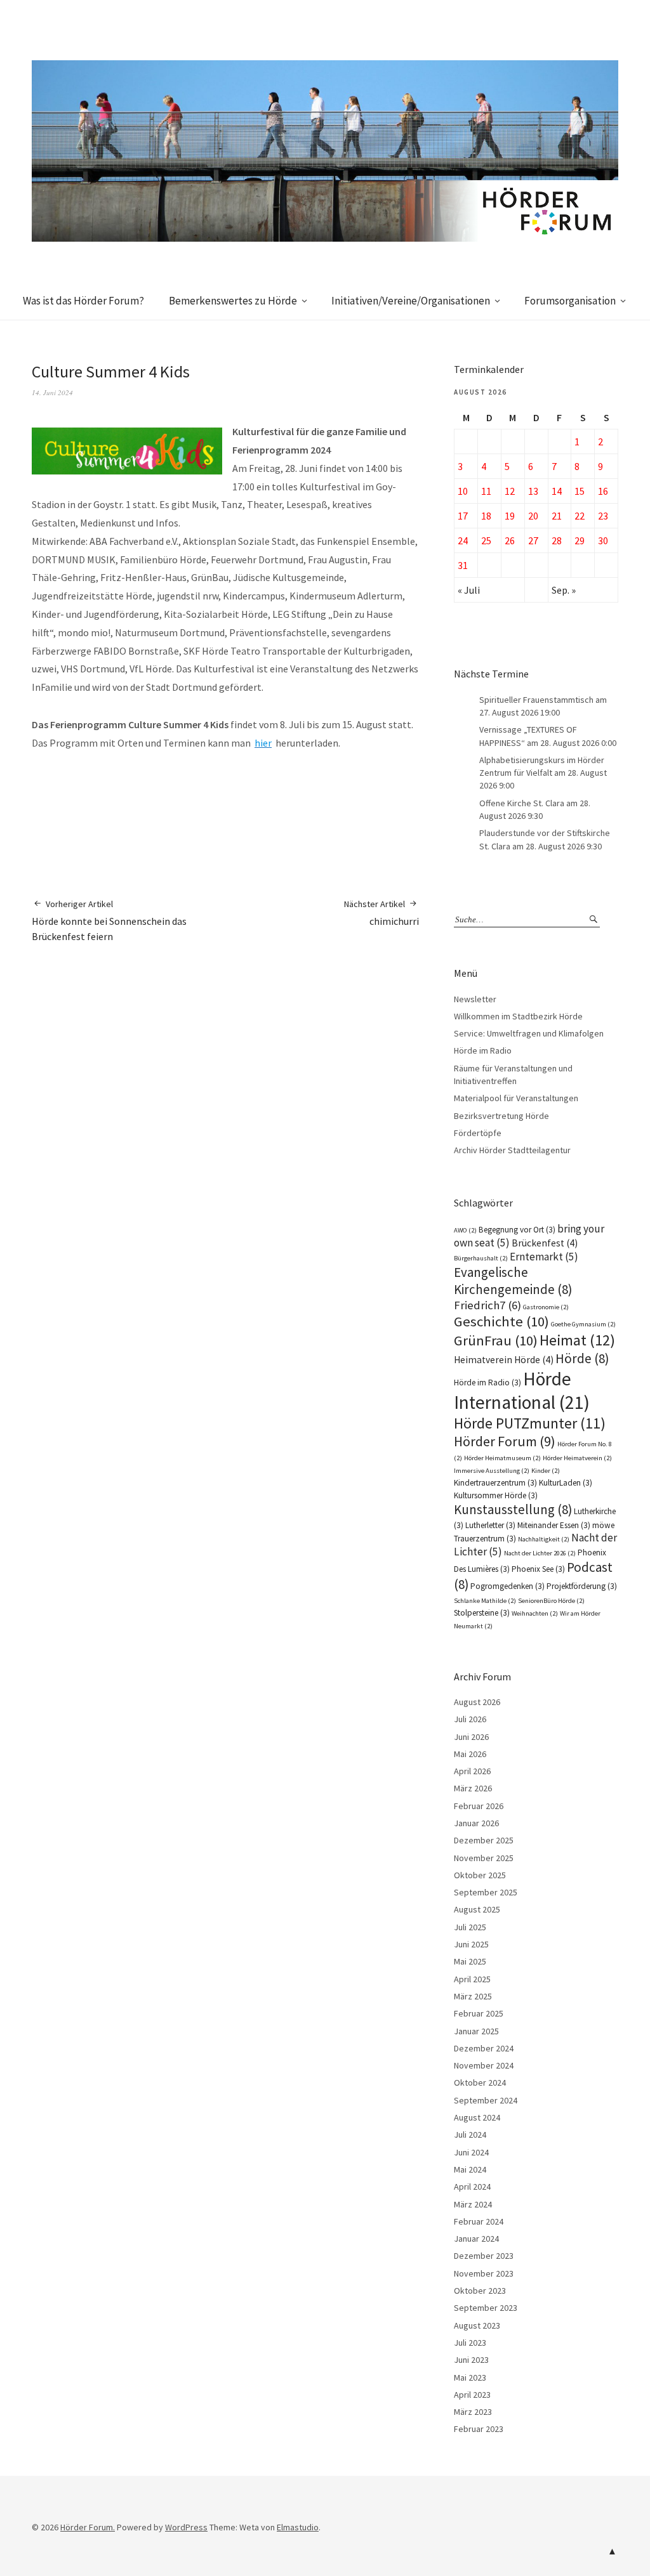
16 (603, 491)
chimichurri (381, 913)
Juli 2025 (470, 1927)
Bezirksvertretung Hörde (501, 1116)
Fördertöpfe (478, 1133)
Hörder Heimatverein (577, 1458)
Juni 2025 (471, 1944)
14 (557, 491)
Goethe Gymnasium (583, 1324)
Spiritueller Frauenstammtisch (536, 700)
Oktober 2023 (480, 2291)
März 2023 (473, 2412)
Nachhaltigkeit (544, 1539)
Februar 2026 (479, 1806)
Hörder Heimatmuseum (502, 1458)
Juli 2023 (470, 2343)
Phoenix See (538, 1569)
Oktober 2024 (480, 2082)
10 (463, 491)
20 (533, 516)
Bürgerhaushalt (481, 1258)
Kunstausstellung (513, 1509)
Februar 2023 (479, 2429)
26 (510, 540)
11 (486, 491)
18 (486, 516)
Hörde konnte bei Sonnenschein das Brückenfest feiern (109, 921)
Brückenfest (545, 1243)
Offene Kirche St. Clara (522, 803)
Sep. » (564, 590)
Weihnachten (535, 1613)
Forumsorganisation (570, 301)
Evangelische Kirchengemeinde (513, 1281)
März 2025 (473, 1996)
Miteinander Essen (554, 1525)
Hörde (582, 1358)
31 (463, 565)
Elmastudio (298, 2527)
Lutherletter (490, 1525)
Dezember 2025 (484, 1840)
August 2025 (477, 1909)
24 (463, 540)
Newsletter (475, 999)
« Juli (469, 590)
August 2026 (477, 1702)
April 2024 (472, 2187)
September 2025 (486, 1892)
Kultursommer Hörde (496, 1495)
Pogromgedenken (507, 1586)
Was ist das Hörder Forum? (83, 301)
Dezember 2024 (484, 2048)
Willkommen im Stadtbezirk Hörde (518, 1016)
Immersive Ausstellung (492, 1471)
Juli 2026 (470, 1719)
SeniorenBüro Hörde (551, 1601)
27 (533, 540)
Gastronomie (546, 1307)
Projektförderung (582, 1586)
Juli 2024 (470, 2135)
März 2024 (473, 2204)
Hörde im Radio (483, 1050)
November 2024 (484, 2065)
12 (510, 491)
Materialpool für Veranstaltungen (516, 1098)
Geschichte (501, 1321)
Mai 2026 (470, 1754)
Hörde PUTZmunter (530, 1423)
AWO (465, 1230)
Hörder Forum (505, 1441)
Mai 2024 (470, 2169)
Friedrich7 (487, 1305)
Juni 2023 (471, 2360)
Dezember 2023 (484, 2256)
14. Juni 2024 (52, 392)
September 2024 (486, 2100)
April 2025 (472, 1979)
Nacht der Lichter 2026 (540, 1553)
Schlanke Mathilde (485, 1601)
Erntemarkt (544, 1257)
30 (603, 540)
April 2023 (472, 2395)
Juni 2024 (471, 2152)
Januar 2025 (476, 2031)
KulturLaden (566, 1483)
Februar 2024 (479, 2221)
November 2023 (484, 2273)
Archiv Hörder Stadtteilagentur (512, 1150)
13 (533, 491)
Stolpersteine (482, 1613)
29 (580, 540)
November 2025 (484, 1858)
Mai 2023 (470, 2377)
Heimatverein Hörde (504, 1360)
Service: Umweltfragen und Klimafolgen (529, 1033)
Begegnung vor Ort (517, 1230)
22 (580, 516)
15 (580, 491)
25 (486, 540)
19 (510, 516)
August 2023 (477, 2325)
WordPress (186, 2527)
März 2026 (473, 1788)
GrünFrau (496, 1340)
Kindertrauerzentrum (495, 1483)
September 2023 (486, 2308)
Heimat (577, 1340)
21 (557, 516)
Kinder (546, 1471)
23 (603, 516)
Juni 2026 (471, 1737)
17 (463, 516)
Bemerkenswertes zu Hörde (233, 301)
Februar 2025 (479, 2013)
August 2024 (477, 2117)
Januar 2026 (476, 1823)
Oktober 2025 (480, 1875)
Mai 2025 (470, 1961)
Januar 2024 (476, 2239)
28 (557, 540)
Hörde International (522, 1390)
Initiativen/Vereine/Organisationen (411, 301)
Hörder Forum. (88, 2527)
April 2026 (472, 1771)
